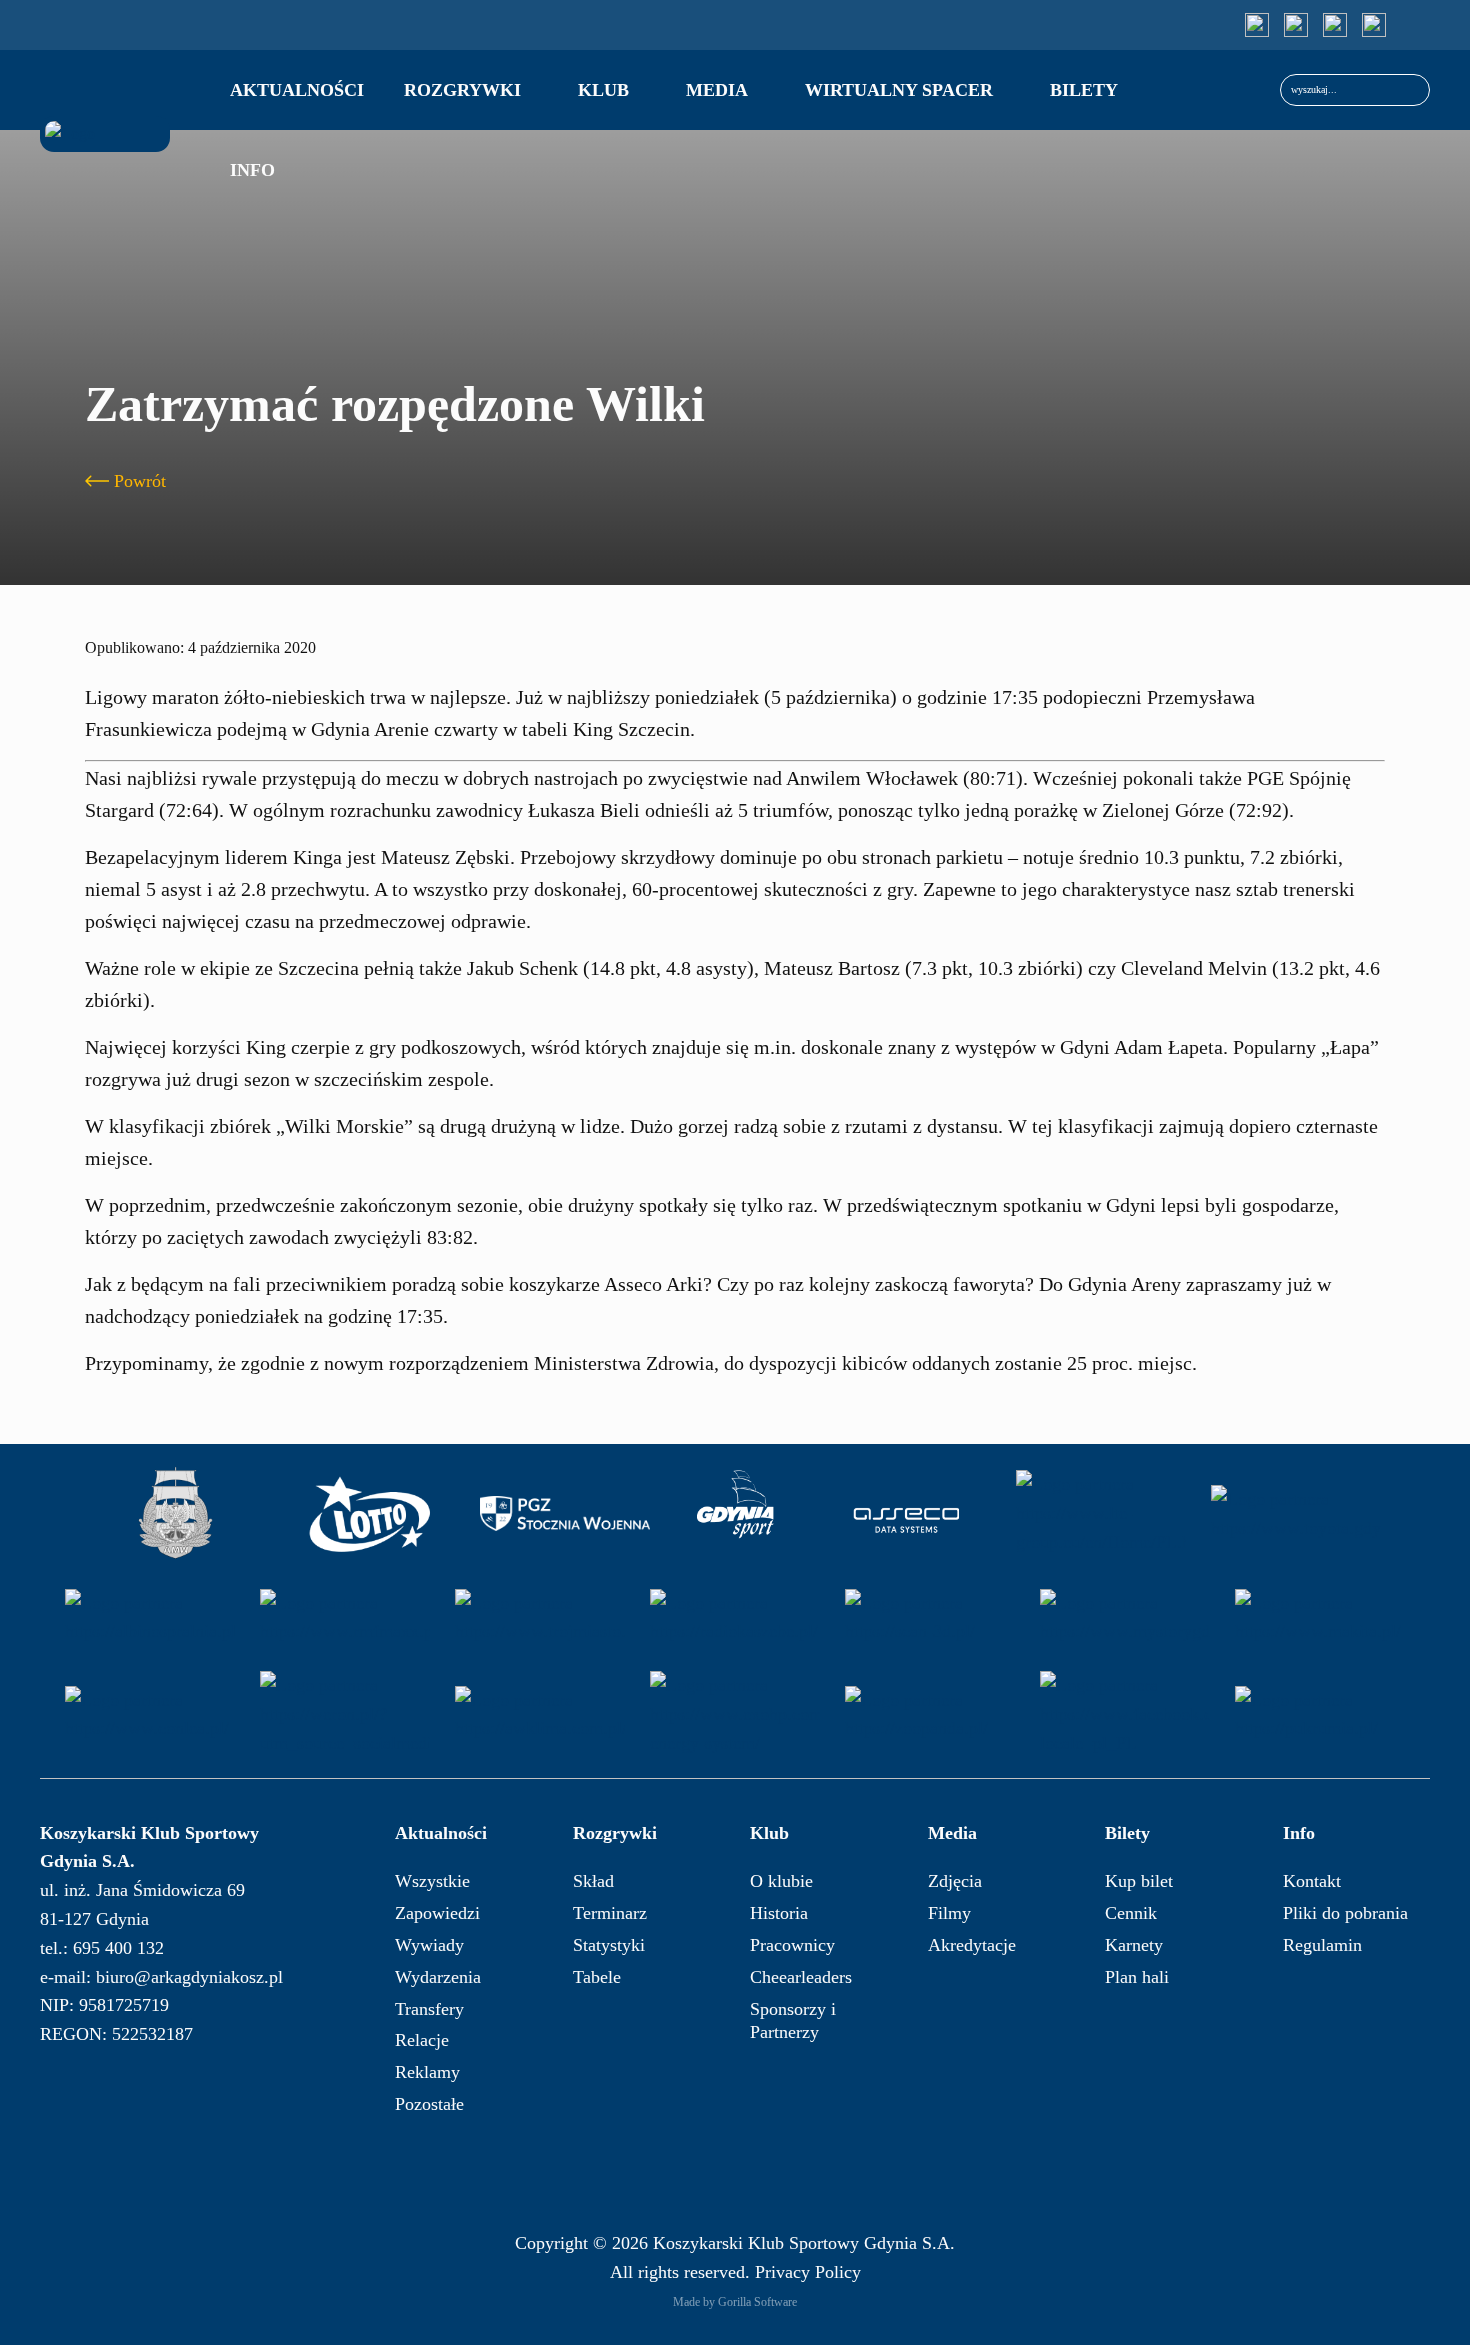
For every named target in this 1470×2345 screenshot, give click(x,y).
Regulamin (1322, 1945)
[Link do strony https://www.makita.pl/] (1320, 1618)
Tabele (597, 1977)
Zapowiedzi (437, 1913)
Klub (603, 90)
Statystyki (609, 1945)
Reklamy (427, 2072)
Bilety (1084, 90)
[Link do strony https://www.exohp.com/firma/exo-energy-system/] (735, 1714)
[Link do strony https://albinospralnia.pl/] (150, 1618)
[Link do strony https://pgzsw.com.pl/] (565, 1514)
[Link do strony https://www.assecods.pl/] (906, 1514)
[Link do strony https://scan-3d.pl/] (930, 1618)
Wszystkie (432, 1881)
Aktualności (297, 90)
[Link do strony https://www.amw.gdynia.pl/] (175, 1514)
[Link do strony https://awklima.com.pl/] (540, 1714)
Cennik (1131, 1913)
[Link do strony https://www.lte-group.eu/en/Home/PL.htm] (1101, 1514)
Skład (593, 1881)
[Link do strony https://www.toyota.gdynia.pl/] (1296, 1514)
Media (717, 90)
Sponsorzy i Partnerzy (793, 2020)
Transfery (429, 2009)
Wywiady (429, 1945)
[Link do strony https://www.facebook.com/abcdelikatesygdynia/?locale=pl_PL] (1125, 1714)
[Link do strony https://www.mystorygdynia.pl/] (1125, 1618)
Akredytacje (972, 1945)
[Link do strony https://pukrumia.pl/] (1320, 1714)
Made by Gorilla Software (735, 2302)
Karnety (1134, 1945)
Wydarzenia (438, 1977)
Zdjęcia (955, 1881)
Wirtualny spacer (899, 90)
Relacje (422, 2040)
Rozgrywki (462, 90)
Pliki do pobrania (1345, 1913)
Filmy (949, 1913)
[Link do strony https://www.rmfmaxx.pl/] (345, 1618)
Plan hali (1137, 1977)
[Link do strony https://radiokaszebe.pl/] (735, 1618)
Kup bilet (1139, 1881)
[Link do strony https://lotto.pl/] (370, 1514)
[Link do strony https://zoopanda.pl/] (930, 1714)
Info (252, 170)
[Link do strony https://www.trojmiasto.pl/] (540, 1618)
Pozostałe (429, 2104)
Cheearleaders (801, 1977)
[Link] (1257, 25)
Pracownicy (792, 1945)
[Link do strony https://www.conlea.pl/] (150, 1714)
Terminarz (610, 1913)
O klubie (781, 1881)
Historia (779, 1913)
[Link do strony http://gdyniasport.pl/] (736, 1514)
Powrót (140, 481)
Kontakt (1312, 1881)
